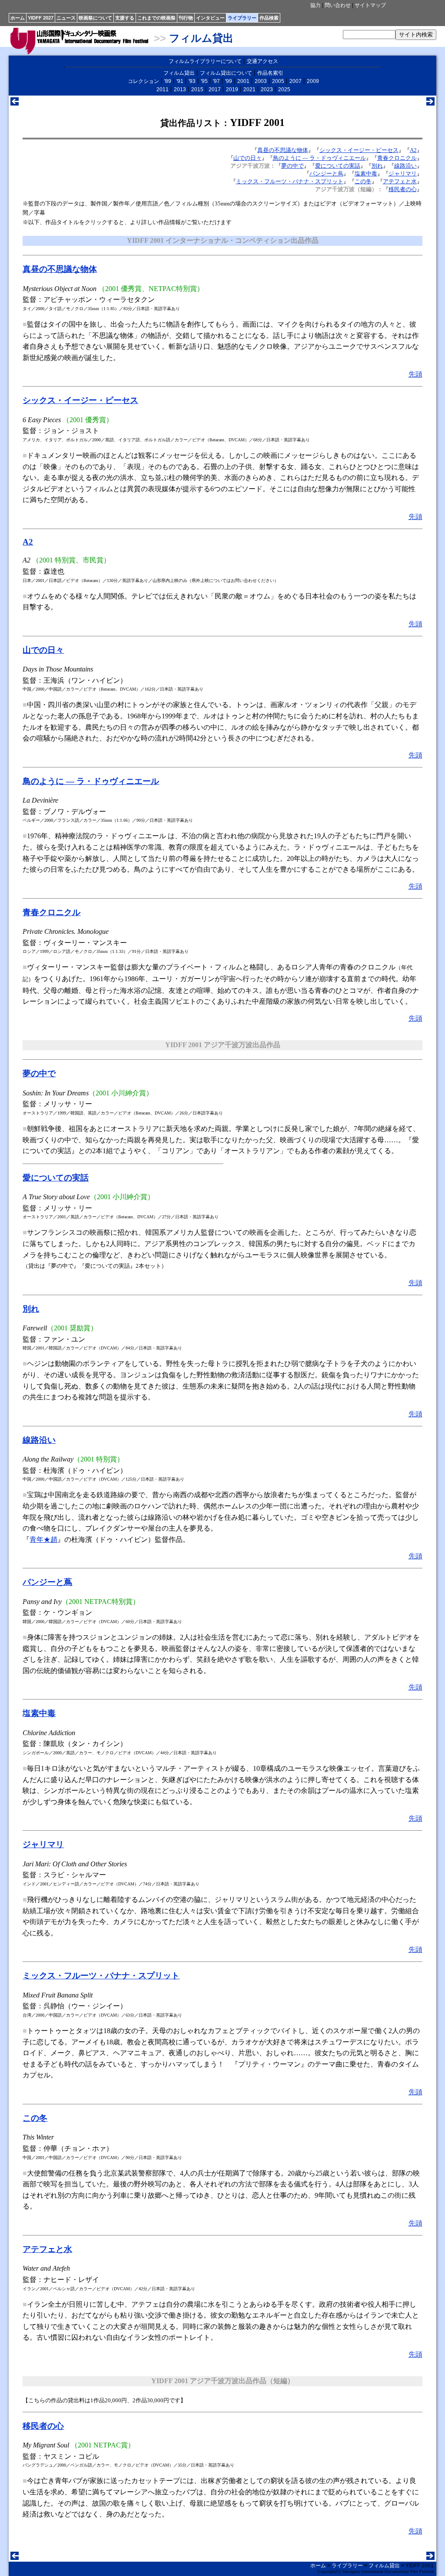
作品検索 (269, 18)
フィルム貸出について (226, 73)
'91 (180, 81)
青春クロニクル (397, 158)
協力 (315, 5)
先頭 (415, 374)
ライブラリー (242, 18)
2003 (261, 81)
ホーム (18, 18)
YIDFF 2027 (41, 18)
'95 (204, 81)
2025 (284, 89)
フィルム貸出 (201, 38)
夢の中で (292, 166)
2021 (249, 89)
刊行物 (186, 18)
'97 (216, 81)
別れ (377, 166)
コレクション (143, 81)
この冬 (363, 181)
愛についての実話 (338, 166)
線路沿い (405, 166)
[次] (430, 103)
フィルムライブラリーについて (205, 61)
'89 (168, 81)
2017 (215, 89)
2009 (313, 81)
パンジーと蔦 (326, 174)
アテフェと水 (400, 181)
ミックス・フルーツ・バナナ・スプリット (290, 181)
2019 (232, 89)
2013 (180, 89)
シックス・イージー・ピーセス (359, 150)
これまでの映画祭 (156, 18)
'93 (192, 81)
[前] (15, 103)
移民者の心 (403, 189)
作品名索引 (270, 73)
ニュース (66, 18)
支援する (125, 18)
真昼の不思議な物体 (283, 150)
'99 (229, 81)
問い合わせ (338, 5)
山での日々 (247, 158)
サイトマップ (370, 5)
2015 (197, 89)
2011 (163, 89)
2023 (267, 89)
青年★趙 (43, 1539)
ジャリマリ (403, 174)
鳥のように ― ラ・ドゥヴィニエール (319, 158)
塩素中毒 (366, 174)
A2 (413, 150)
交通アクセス (262, 61)
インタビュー (210, 18)
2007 (296, 81)
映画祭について (95, 18)
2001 (243, 81)
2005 (278, 81)
